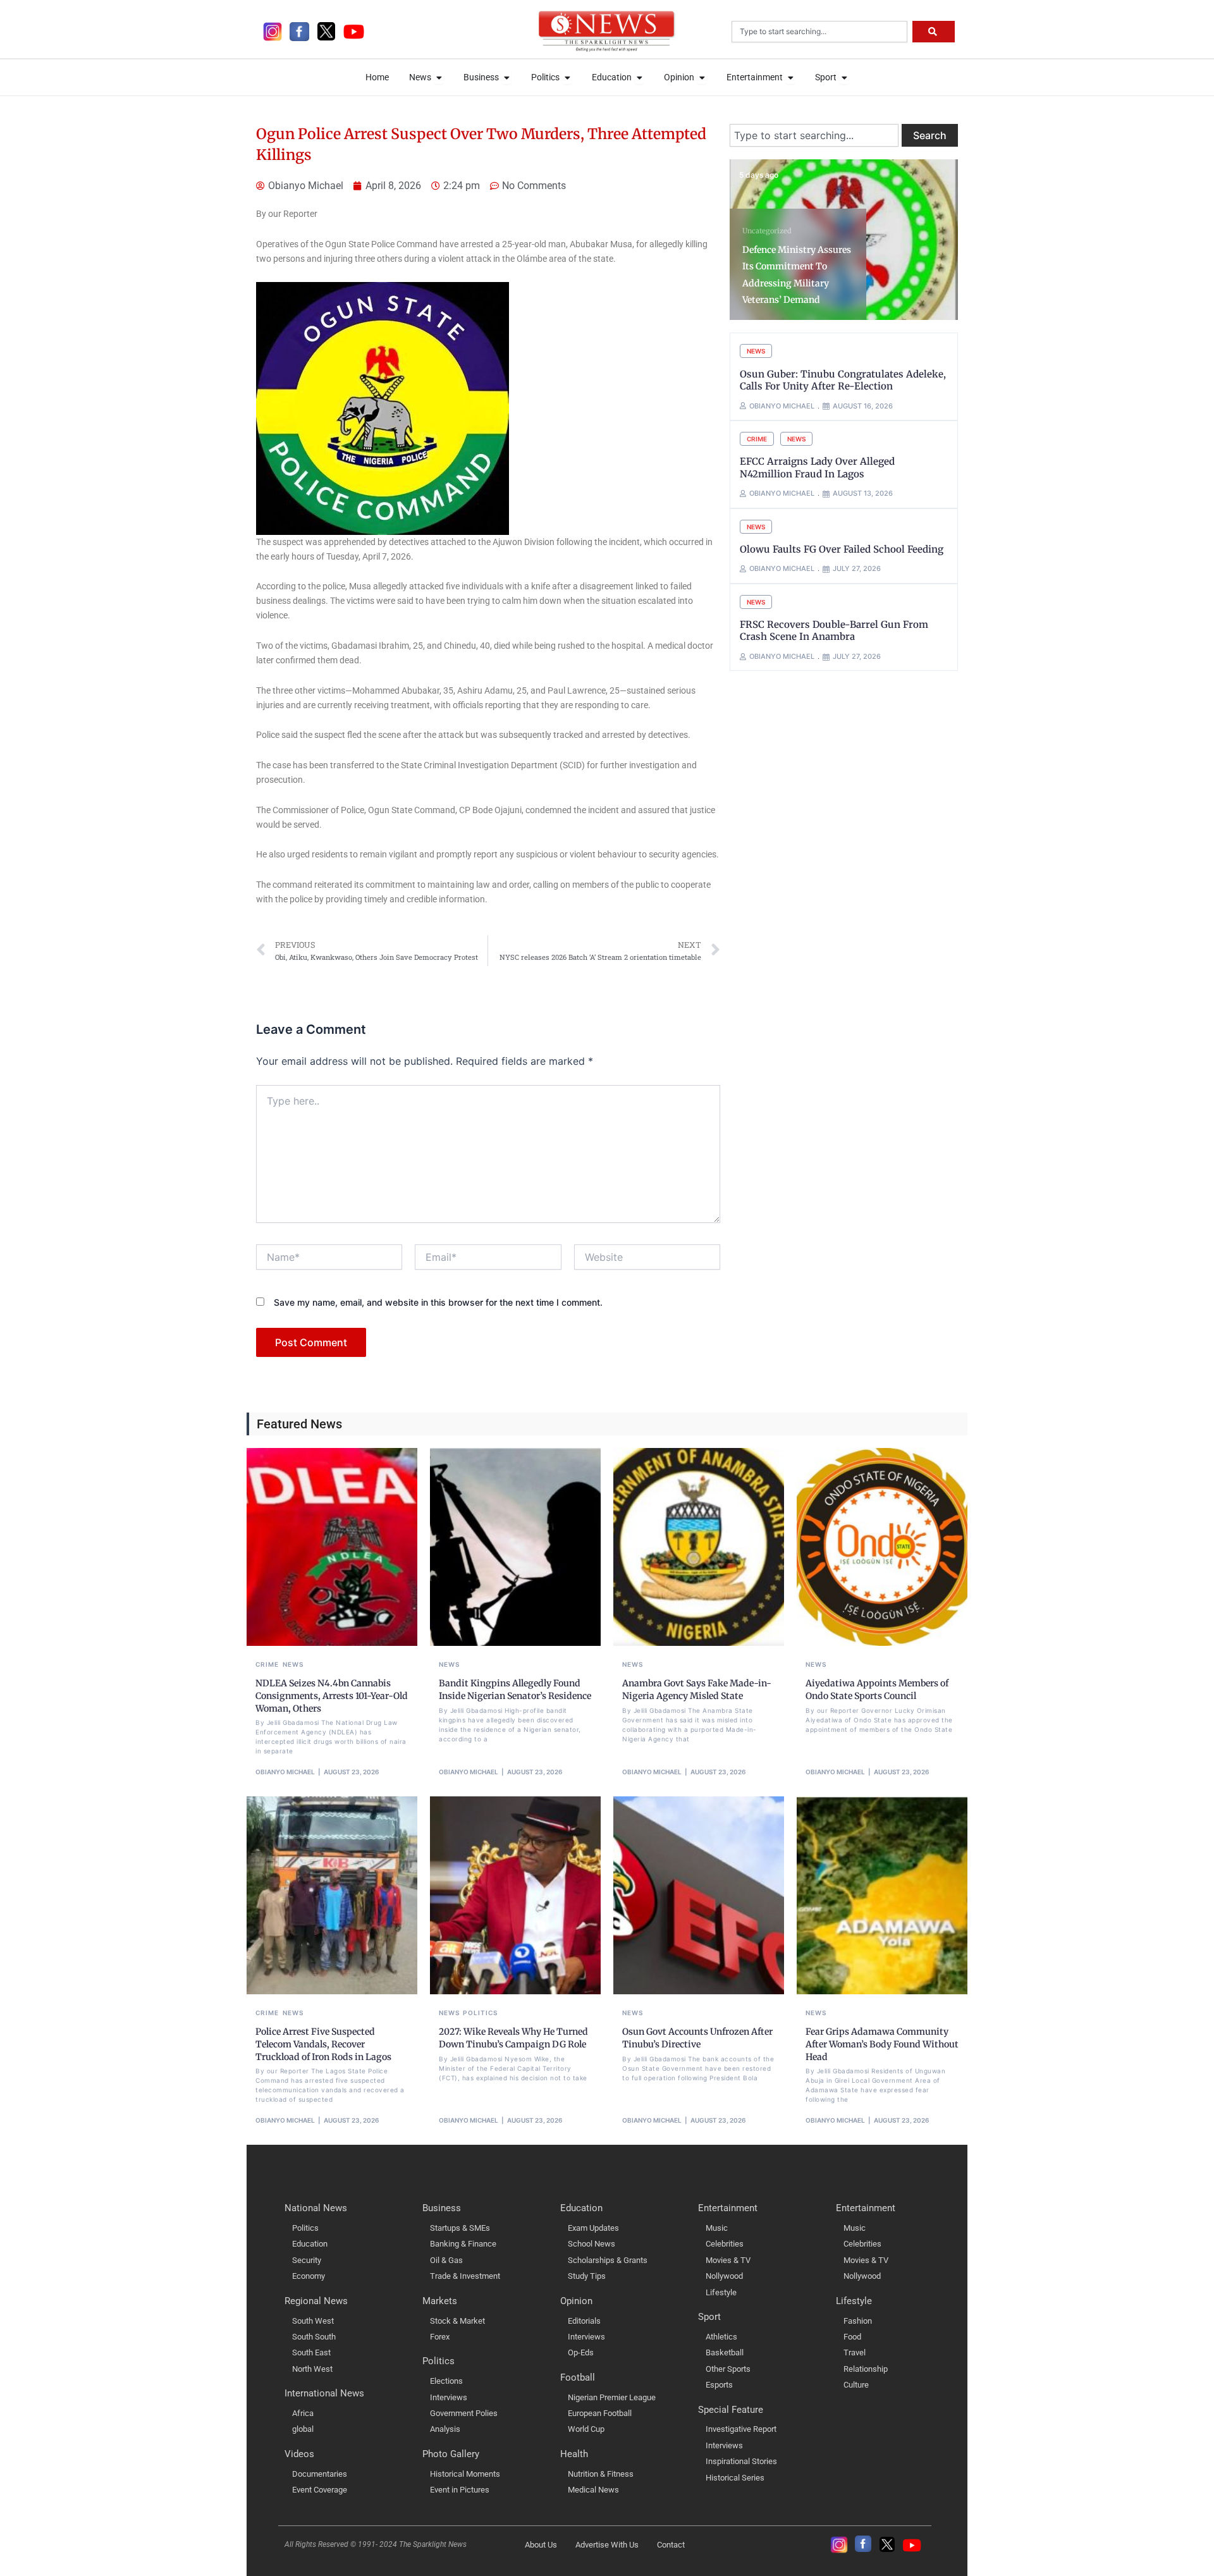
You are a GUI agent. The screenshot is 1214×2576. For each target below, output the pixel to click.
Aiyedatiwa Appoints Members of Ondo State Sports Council (877, 1690)
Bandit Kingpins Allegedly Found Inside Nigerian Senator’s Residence (515, 1690)
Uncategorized (767, 231)
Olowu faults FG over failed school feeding (842, 549)
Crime (757, 439)
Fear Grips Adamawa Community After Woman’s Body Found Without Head (882, 2044)
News (756, 351)
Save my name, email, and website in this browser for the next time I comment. (438, 1302)
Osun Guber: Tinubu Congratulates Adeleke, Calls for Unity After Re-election (843, 380)
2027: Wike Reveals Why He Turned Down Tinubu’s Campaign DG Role (513, 2038)
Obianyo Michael (285, 1772)
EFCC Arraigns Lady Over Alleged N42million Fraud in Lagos (817, 468)
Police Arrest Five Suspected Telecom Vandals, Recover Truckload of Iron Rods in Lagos (323, 2044)
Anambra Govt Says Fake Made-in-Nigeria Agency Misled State (697, 1690)
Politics (480, 2013)
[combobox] (819, 32)
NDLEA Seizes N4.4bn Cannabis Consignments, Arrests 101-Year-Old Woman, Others (332, 1696)
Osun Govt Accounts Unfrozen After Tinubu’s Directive (697, 2038)
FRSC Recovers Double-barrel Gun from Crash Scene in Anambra (834, 631)
